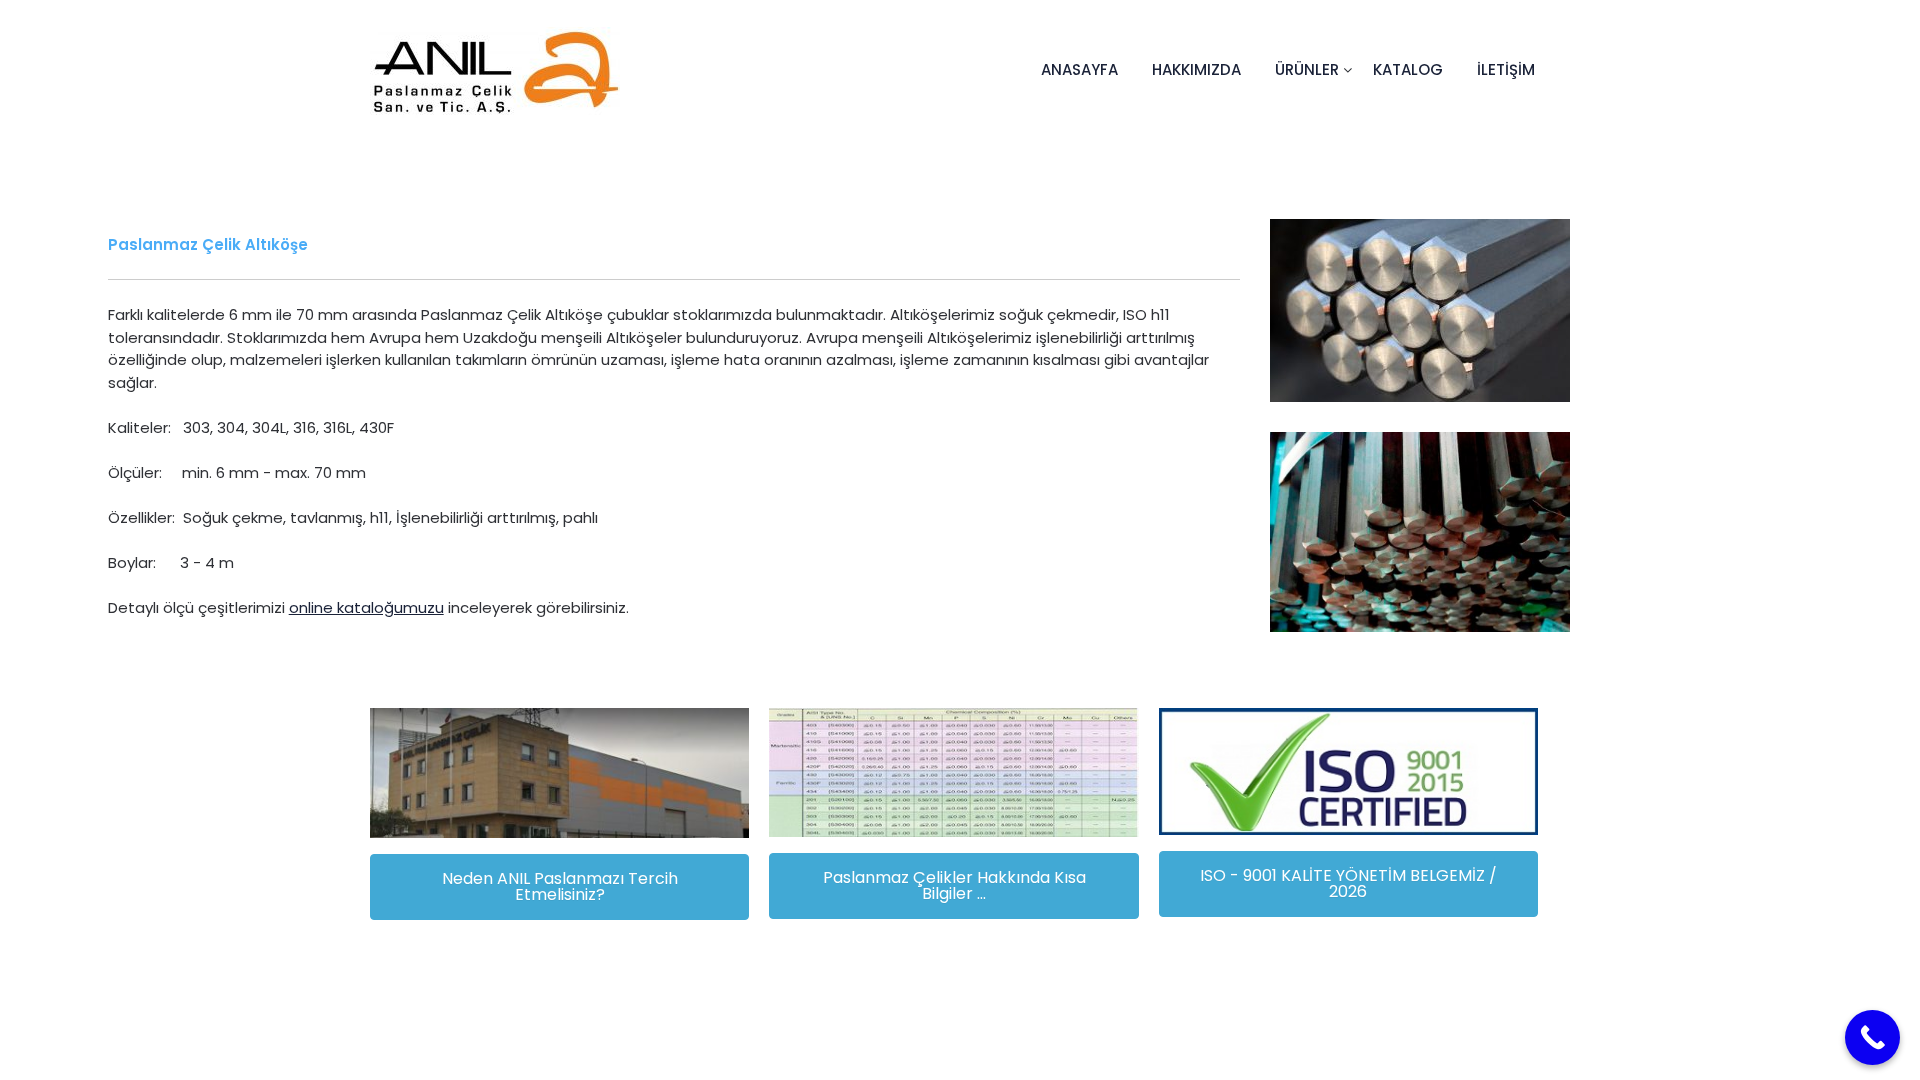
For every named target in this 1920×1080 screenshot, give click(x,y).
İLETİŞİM (1506, 69)
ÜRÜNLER (1307, 69)
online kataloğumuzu (366, 607)
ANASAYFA (1079, 69)
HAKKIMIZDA (1196, 69)
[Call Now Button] (1872, 1037)
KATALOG (1408, 69)
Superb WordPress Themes (1142, 1021)
